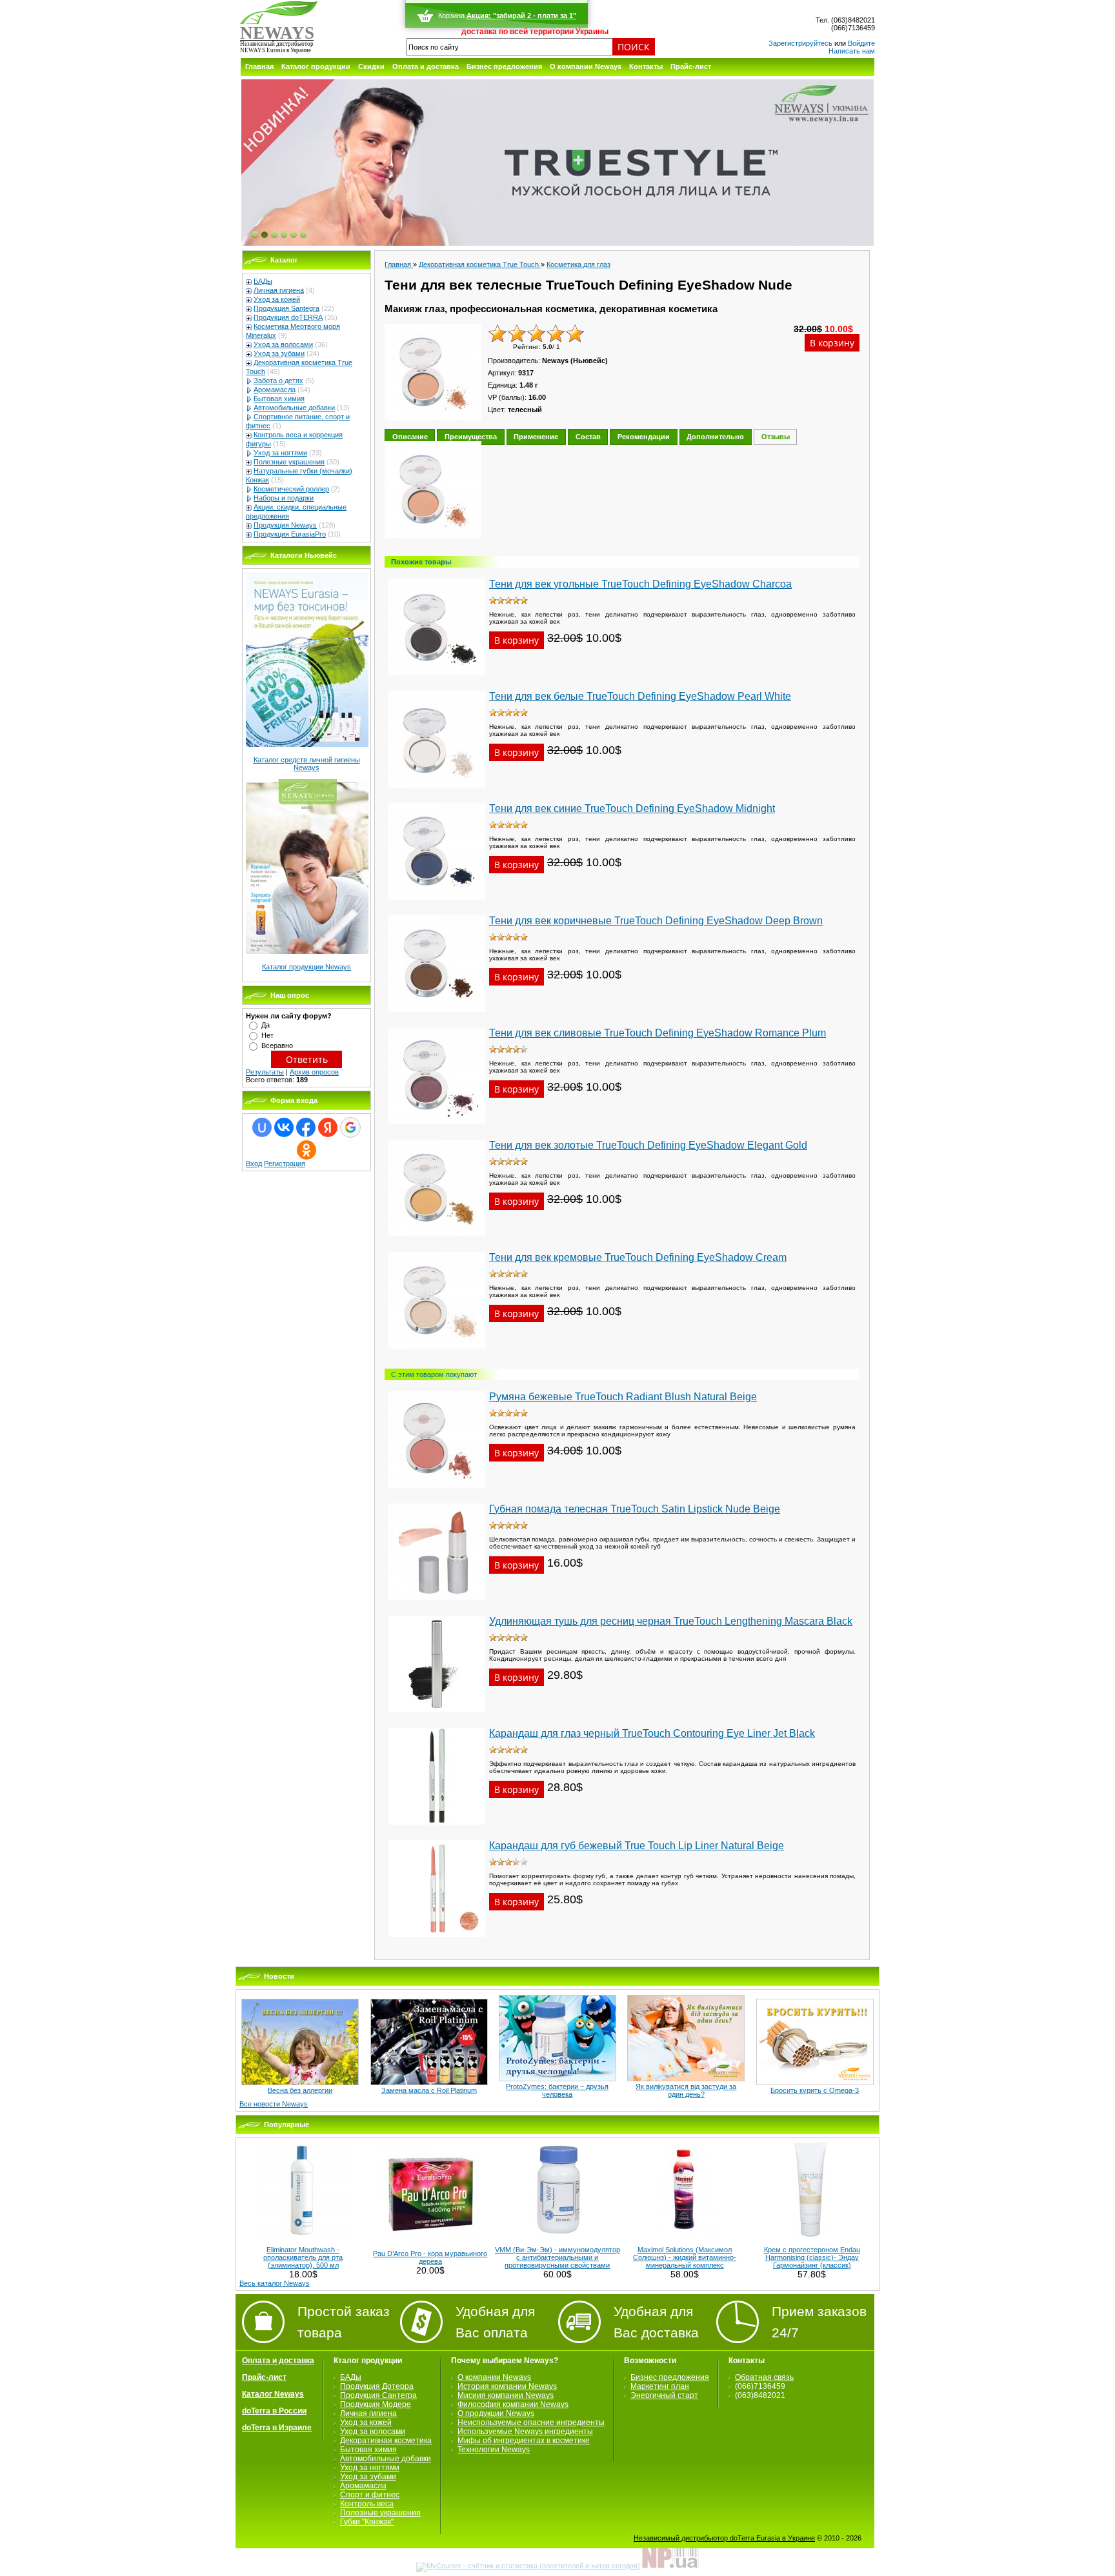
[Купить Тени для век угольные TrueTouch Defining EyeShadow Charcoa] (437, 679)
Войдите (861, 43)
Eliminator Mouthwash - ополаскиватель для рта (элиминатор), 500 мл (303, 2257)
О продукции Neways (496, 2413)
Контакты (646, 66)
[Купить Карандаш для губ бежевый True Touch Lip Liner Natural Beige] (437, 1941)
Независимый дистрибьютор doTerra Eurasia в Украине (724, 2538)
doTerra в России (274, 2411)
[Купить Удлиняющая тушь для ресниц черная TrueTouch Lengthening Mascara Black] (437, 1716)
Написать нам (852, 51)
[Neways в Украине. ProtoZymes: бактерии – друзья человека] (557, 2079)
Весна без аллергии (300, 2090)
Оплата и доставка (426, 66)
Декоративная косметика (386, 2441)
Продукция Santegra (286, 308)
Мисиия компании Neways (506, 2395)
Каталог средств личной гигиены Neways (307, 764)
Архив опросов (314, 1072)
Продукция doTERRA (288, 317)
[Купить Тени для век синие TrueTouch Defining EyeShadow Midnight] (437, 904)
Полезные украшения (289, 462)
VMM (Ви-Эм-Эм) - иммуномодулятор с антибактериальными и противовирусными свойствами (557, 2257)
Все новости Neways (274, 2104)
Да (266, 1025)
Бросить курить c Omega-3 (815, 2090)
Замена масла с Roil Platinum (429, 2090)
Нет (267, 1035)
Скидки (371, 66)
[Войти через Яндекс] (328, 1127)
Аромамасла (275, 390)
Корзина (451, 15)
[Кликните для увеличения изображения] (433, 490)
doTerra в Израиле (277, 2428)
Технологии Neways (494, 2450)
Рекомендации (644, 437)
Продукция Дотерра (377, 2386)
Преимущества (471, 437)
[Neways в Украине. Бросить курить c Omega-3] (815, 2083)
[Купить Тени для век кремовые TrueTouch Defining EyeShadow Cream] (437, 1352)
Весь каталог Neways (275, 2283)
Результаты (265, 1072)
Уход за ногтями (280, 453)
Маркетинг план (660, 2386)
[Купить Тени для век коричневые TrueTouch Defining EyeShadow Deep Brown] (437, 1016)
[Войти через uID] (262, 1127)
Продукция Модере (376, 2404)
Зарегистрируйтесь (800, 43)
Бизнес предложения (504, 66)
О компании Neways (586, 66)
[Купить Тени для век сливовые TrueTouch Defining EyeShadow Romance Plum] (437, 1128)
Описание (410, 437)
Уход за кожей (277, 299)
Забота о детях (278, 381)
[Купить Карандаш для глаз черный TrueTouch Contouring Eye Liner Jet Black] (437, 1828)
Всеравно (277, 1045)
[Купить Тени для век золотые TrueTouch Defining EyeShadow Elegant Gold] (437, 1240)
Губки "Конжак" (367, 2522)
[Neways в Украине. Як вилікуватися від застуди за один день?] (686, 2079)
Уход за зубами (279, 353)
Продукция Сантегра (378, 2395)
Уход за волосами (283, 344)
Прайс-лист (691, 66)
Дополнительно (715, 437)
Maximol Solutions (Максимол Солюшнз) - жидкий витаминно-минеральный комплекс (685, 2257)
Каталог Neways (273, 2394)
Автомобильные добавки (294, 408)
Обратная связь (764, 2377)
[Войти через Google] (350, 1127)
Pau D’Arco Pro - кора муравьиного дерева (430, 2257)
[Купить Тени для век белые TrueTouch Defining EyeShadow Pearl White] (437, 791)
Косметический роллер (291, 489)
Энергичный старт (664, 2395)
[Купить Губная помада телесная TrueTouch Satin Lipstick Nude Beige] (437, 1604)
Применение (536, 437)
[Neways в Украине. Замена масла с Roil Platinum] (429, 2083)
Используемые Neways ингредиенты (525, 2432)
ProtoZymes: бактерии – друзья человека (557, 2090)
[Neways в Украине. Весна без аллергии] (300, 2083)
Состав (588, 437)
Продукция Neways (285, 525)
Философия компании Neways (513, 2404)
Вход (254, 1164)
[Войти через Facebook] (306, 1127)
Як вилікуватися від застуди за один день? (686, 2090)
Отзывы (776, 437)
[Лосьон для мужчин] (557, 163)
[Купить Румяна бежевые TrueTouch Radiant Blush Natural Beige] (437, 1492)
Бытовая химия (279, 399)
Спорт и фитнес (370, 2495)
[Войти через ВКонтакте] (284, 1127)
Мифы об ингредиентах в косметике (524, 2441)
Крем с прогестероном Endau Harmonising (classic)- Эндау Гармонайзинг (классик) (812, 2257)
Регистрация (285, 1164)
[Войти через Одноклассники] (306, 1150)
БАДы (263, 281)
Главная (259, 66)
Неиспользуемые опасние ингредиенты (531, 2422)
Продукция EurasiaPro (290, 534)
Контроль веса (367, 2504)
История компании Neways (507, 2386)
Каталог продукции (316, 66)
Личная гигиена (279, 290)
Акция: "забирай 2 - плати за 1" (521, 15)
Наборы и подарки (284, 498)
